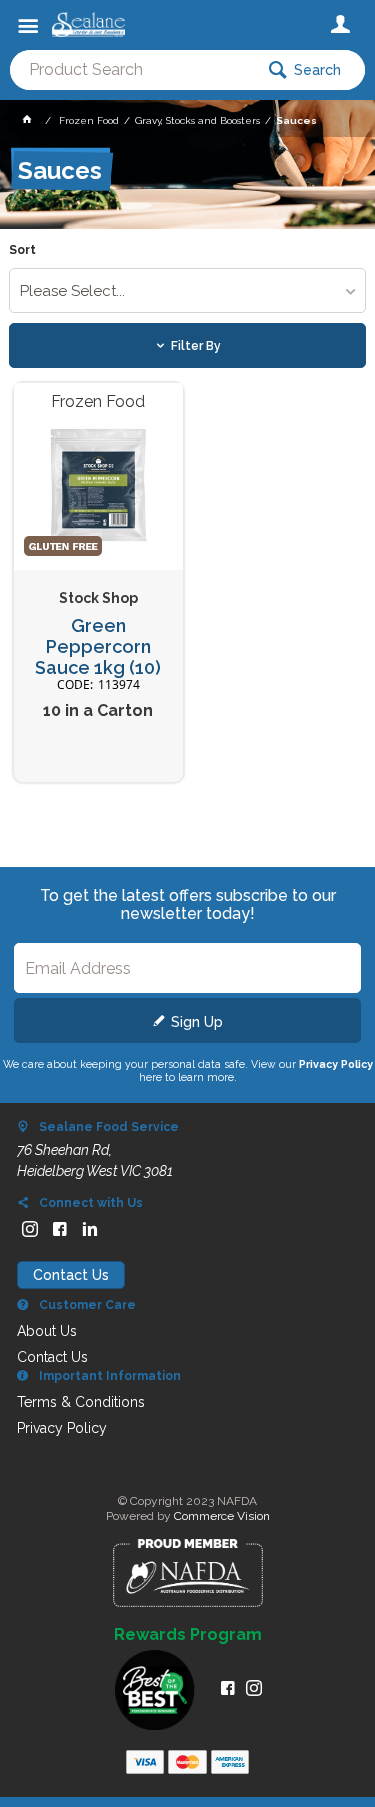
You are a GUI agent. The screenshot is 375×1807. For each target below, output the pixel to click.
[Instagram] (30, 1229)
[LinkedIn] (90, 1229)
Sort (22, 250)
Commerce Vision (222, 1516)
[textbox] (131, 70)
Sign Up (197, 1022)
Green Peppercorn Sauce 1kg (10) (98, 646)
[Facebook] (60, 1229)
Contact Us (71, 1275)
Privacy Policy (336, 1064)
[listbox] (187, 290)
